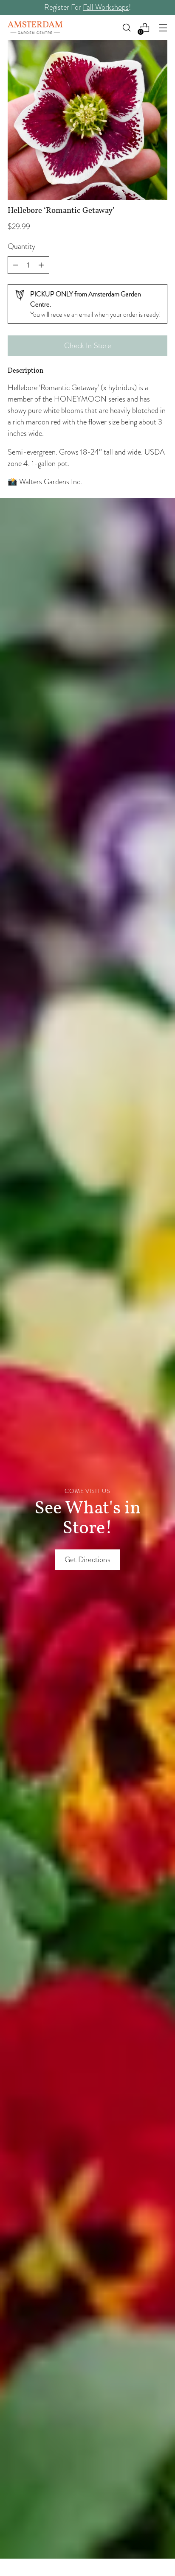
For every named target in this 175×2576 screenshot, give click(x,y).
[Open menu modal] (163, 28)
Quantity (21, 246)
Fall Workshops (106, 7)
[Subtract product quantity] (41, 265)
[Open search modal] (126, 28)
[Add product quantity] (16, 265)
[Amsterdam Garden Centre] (35, 28)
